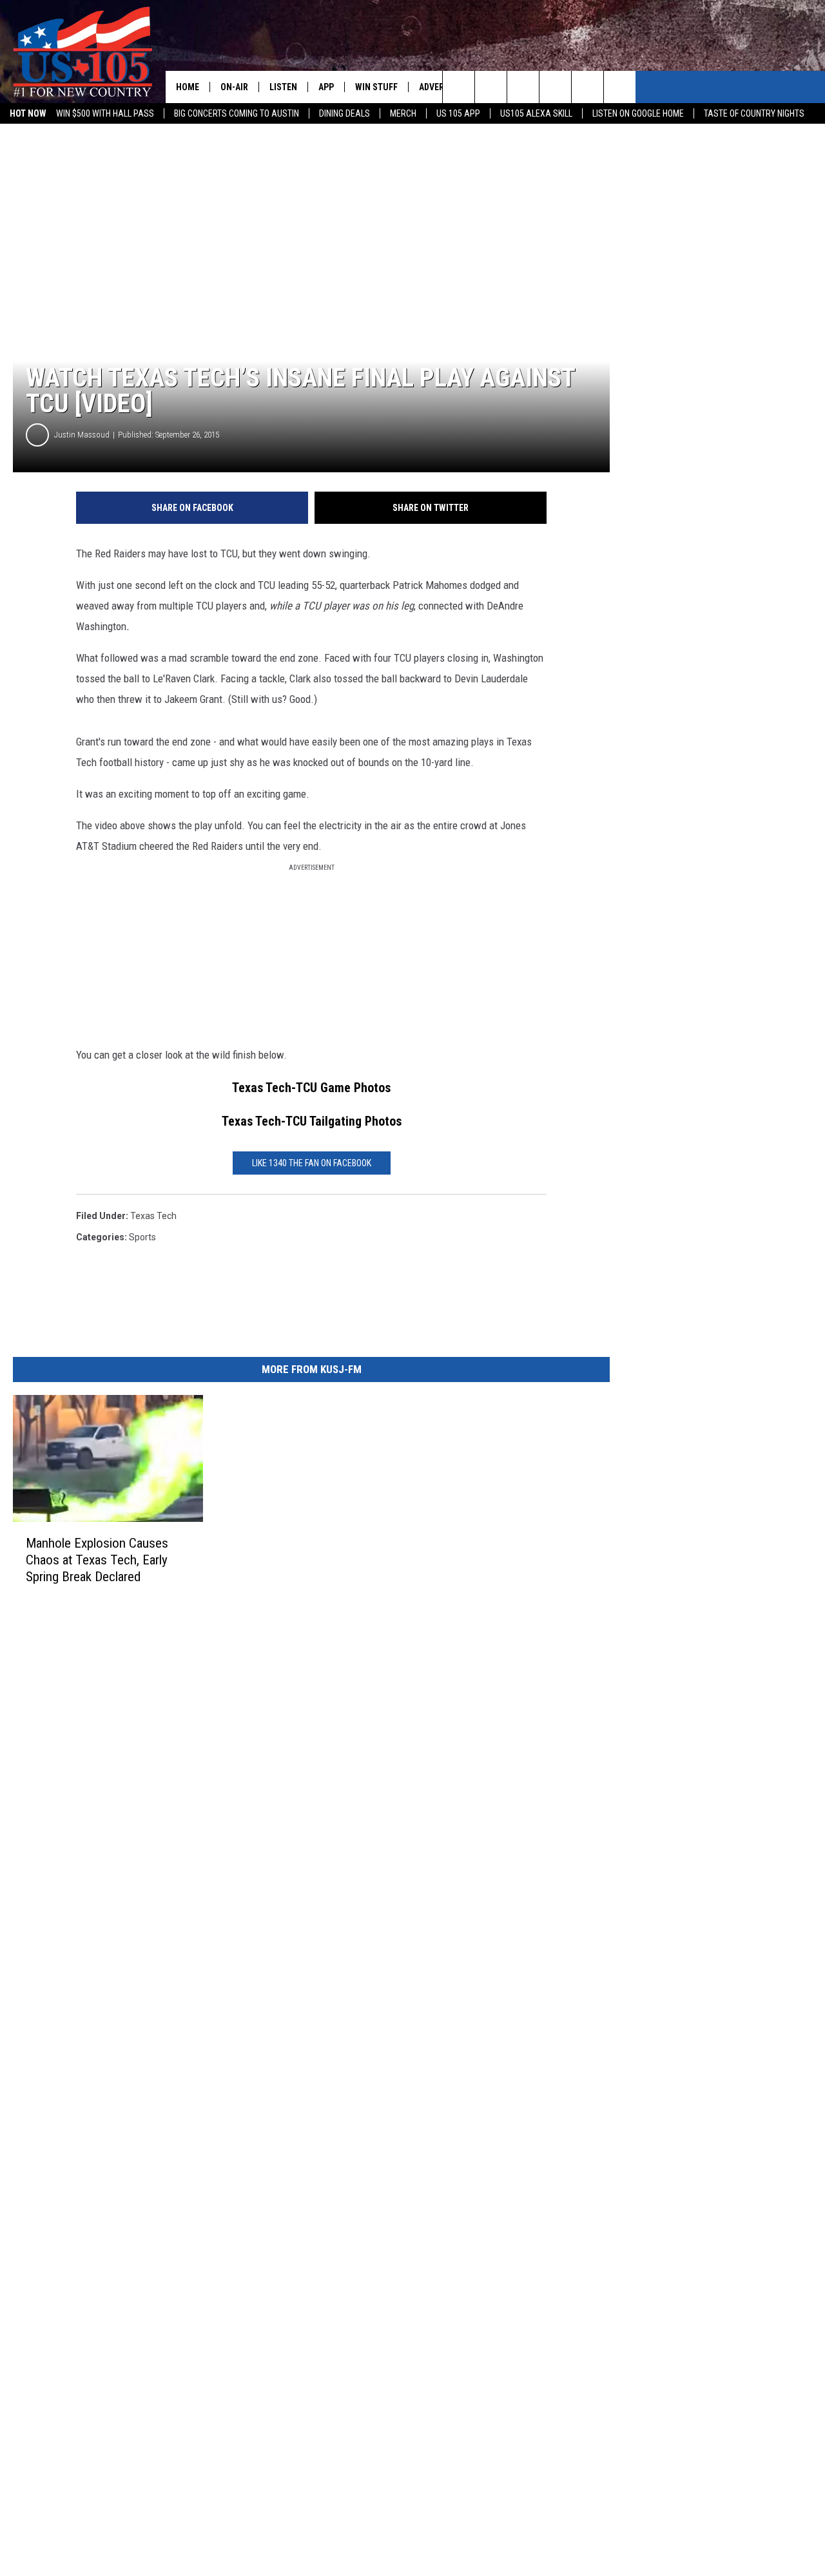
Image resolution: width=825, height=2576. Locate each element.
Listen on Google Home (638, 113)
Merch (403, 113)
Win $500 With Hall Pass (105, 113)
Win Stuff (376, 87)
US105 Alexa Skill (536, 113)
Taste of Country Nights (754, 113)
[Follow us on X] (620, 87)
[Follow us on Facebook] (523, 87)
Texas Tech (153, 1216)
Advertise (440, 87)
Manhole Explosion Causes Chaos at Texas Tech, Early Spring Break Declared (97, 1560)
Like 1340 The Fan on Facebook (312, 1163)
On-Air (234, 87)
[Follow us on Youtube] (587, 87)
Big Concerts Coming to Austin (237, 113)
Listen (283, 87)
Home (188, 87)
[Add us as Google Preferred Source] (491, 87)
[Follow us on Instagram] (555, 87)
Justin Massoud (82, 435)
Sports (142, 1237)
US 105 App (458, 113)
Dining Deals (345, 113)
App (326, 87)
